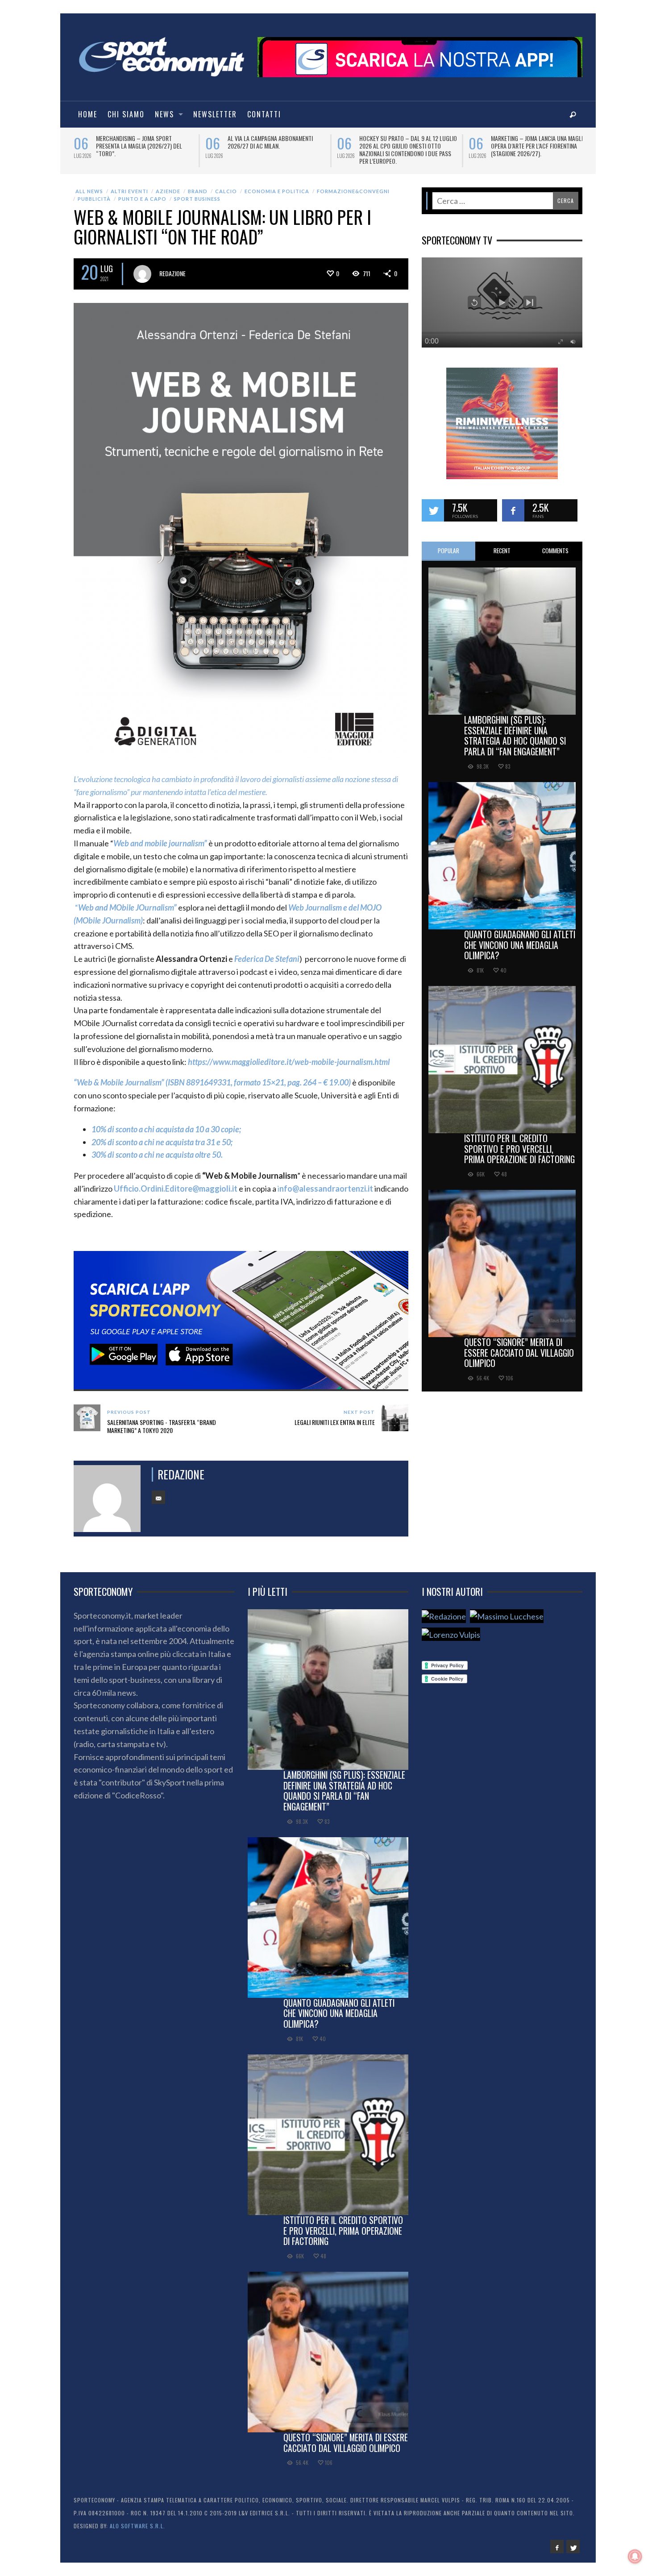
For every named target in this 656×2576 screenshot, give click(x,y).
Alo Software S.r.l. (137, 2526)
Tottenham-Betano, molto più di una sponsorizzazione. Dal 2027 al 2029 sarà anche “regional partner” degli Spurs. (276, 149)
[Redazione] (444, 1616)
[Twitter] (573, 2547)
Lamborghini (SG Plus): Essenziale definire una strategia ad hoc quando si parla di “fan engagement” (515, 735)
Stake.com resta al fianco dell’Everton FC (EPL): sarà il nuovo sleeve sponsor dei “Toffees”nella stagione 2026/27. (538, 149)
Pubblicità (94, 199)
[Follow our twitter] (433, 510)
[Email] (158, 1497)
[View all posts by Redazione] (142, 274)
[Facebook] (557, 2547)
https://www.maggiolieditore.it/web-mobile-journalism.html (289, 1062)
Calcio (226, 191)
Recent (502, 551)
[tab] (448, 551)
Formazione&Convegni (353, 191)
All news (89, 191)
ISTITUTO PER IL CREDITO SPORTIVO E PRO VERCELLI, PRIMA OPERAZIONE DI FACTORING (519, 1149)
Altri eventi (129, 191)
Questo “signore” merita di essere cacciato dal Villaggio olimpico (519, 1353)
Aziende (168, 191)
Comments (555, 551)
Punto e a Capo (142, 199)
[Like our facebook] (513, 510)
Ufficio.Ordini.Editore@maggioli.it (176, 1189)
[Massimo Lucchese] (507, 1616)
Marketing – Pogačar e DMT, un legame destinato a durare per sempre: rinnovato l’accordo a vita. (406, 146)
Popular (448, 551)
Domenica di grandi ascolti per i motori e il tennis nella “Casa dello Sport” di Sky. (143, 146)
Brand (198, 191)
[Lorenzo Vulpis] (451, 1634)
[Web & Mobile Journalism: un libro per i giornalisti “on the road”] (241, 530)
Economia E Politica (277, 191)
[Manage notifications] (635, 2556)
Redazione (172, 273)
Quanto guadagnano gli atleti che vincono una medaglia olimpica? (520, 945)
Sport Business (197, 199)
